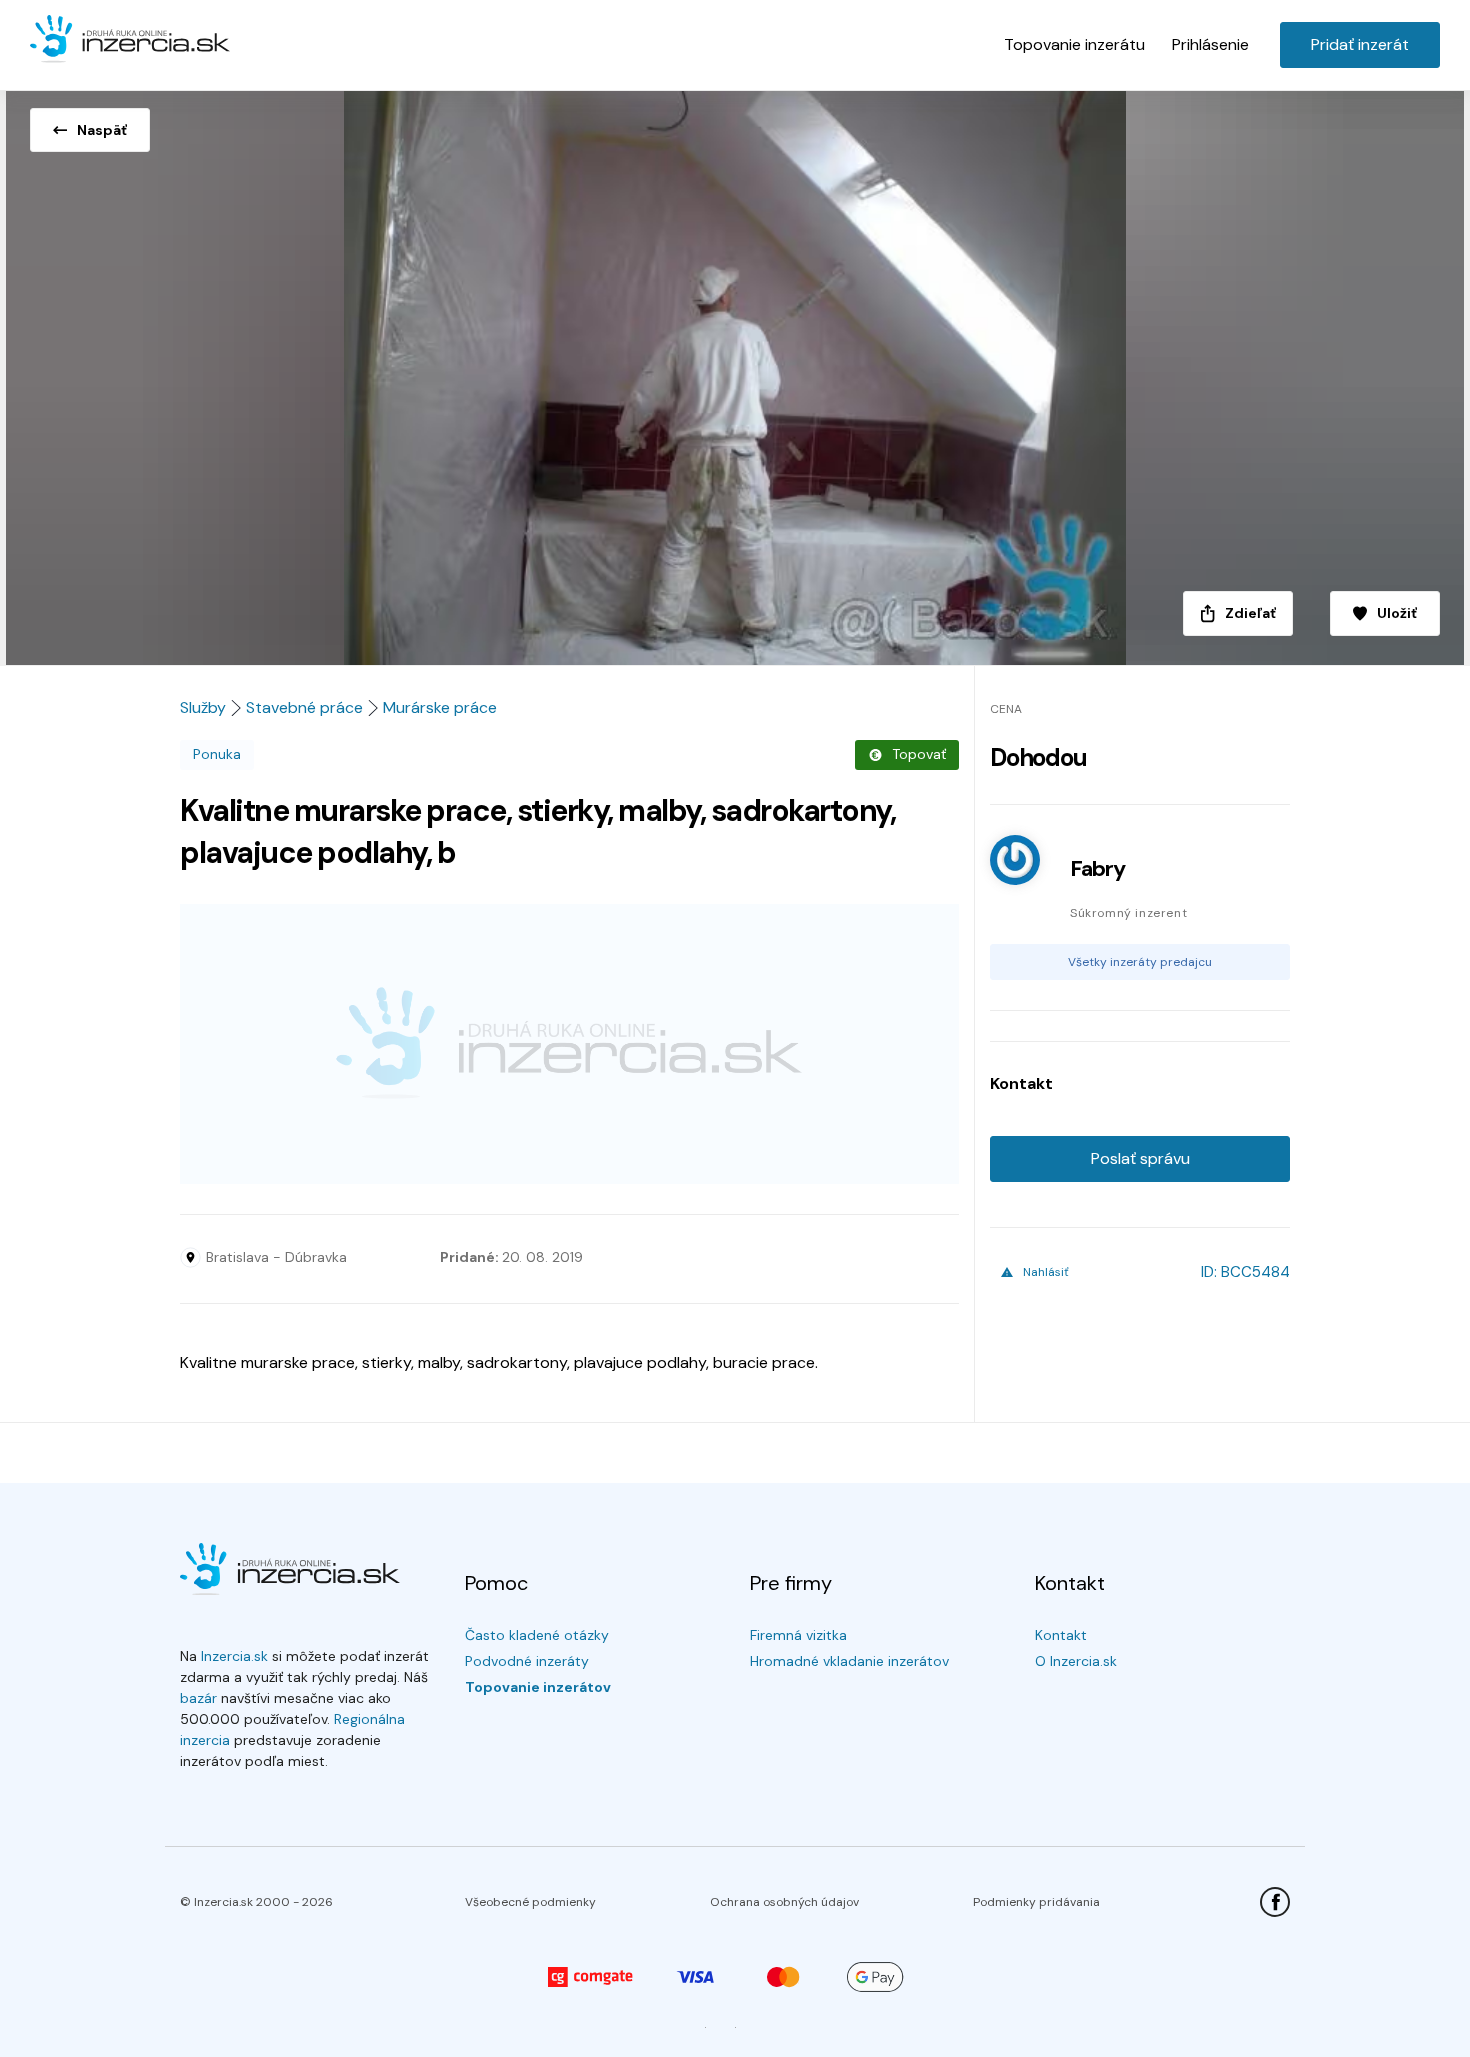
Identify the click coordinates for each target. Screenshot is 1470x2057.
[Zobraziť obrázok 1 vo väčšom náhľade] (735, 372)
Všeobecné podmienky (530, 1902)
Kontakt (1061, 1635)
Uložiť (1397, 613)
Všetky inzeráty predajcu (1140, 962)
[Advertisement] (569, 1044)
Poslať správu (1140, 1158)
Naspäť (102, 130)
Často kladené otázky (537, 1635)
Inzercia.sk (234, 1656)
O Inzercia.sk (1076, 1661)
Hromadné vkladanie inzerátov (849, 1661)
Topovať (919, 754)
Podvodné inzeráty (527, 1661)
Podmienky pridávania (1036, 1902)
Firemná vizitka (798, 1635)
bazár (198, 1698)
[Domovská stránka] (130, 40)
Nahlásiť (1046, 1272)
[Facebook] (1275, 1902)
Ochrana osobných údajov (784, 1902)
